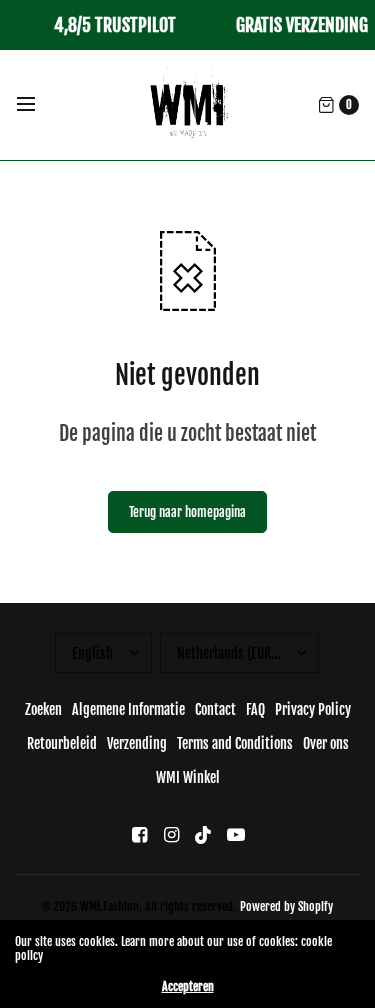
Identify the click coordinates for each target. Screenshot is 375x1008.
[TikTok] (204, 834)
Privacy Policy (313, 709)
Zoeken (43, 709)
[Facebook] (140, 834)
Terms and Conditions (235, 743)
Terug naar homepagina (187, 512)
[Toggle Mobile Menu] (39, 105)
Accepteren (188, 987)
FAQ (255, 709)
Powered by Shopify (286, 906)
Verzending (137, 743)
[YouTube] (236, 834)
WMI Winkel (188, 777)
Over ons (326, 743)
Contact (215, 709)
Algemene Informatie (128, 709)
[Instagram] (172, 834)
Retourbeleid (62, 743)
